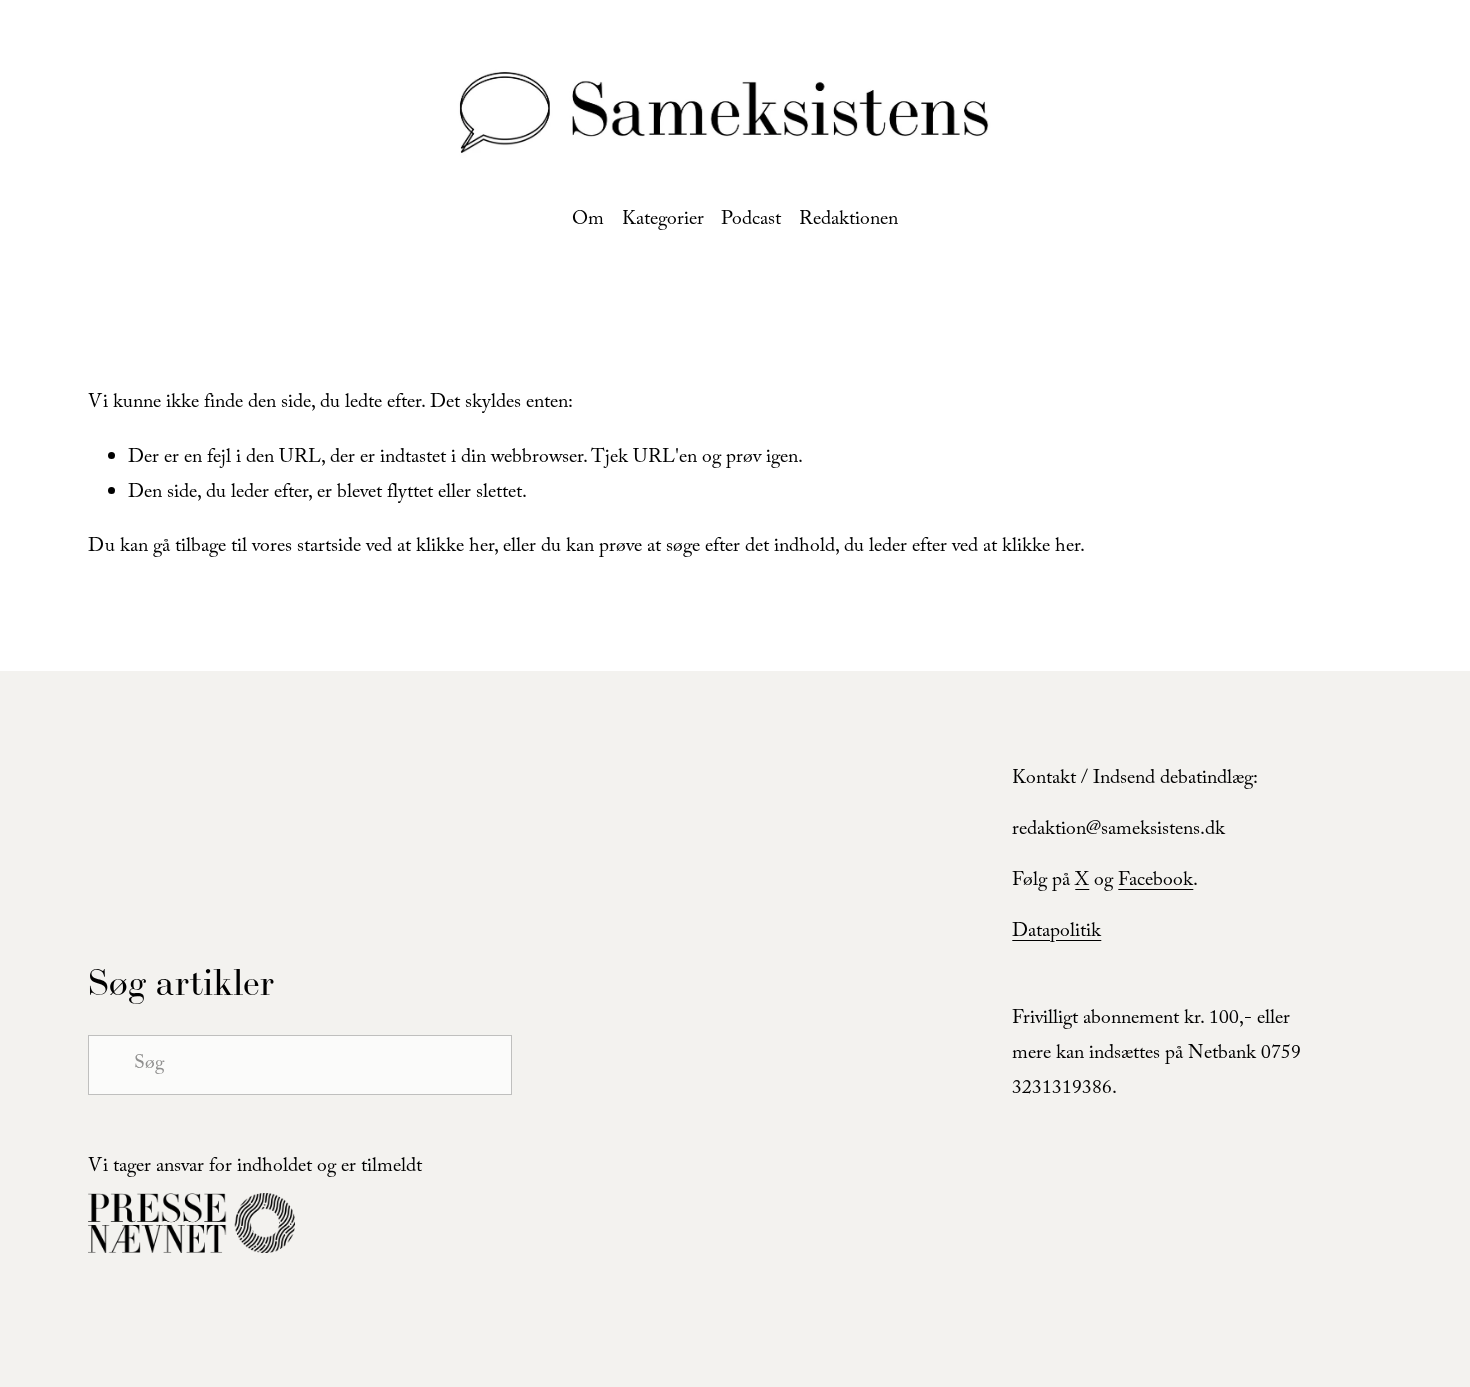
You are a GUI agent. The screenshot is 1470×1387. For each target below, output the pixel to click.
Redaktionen (848, 221)
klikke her (455, 548)
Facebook (1155, 882)
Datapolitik (1056, 933)
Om (588, 221)
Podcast (751, 221)
